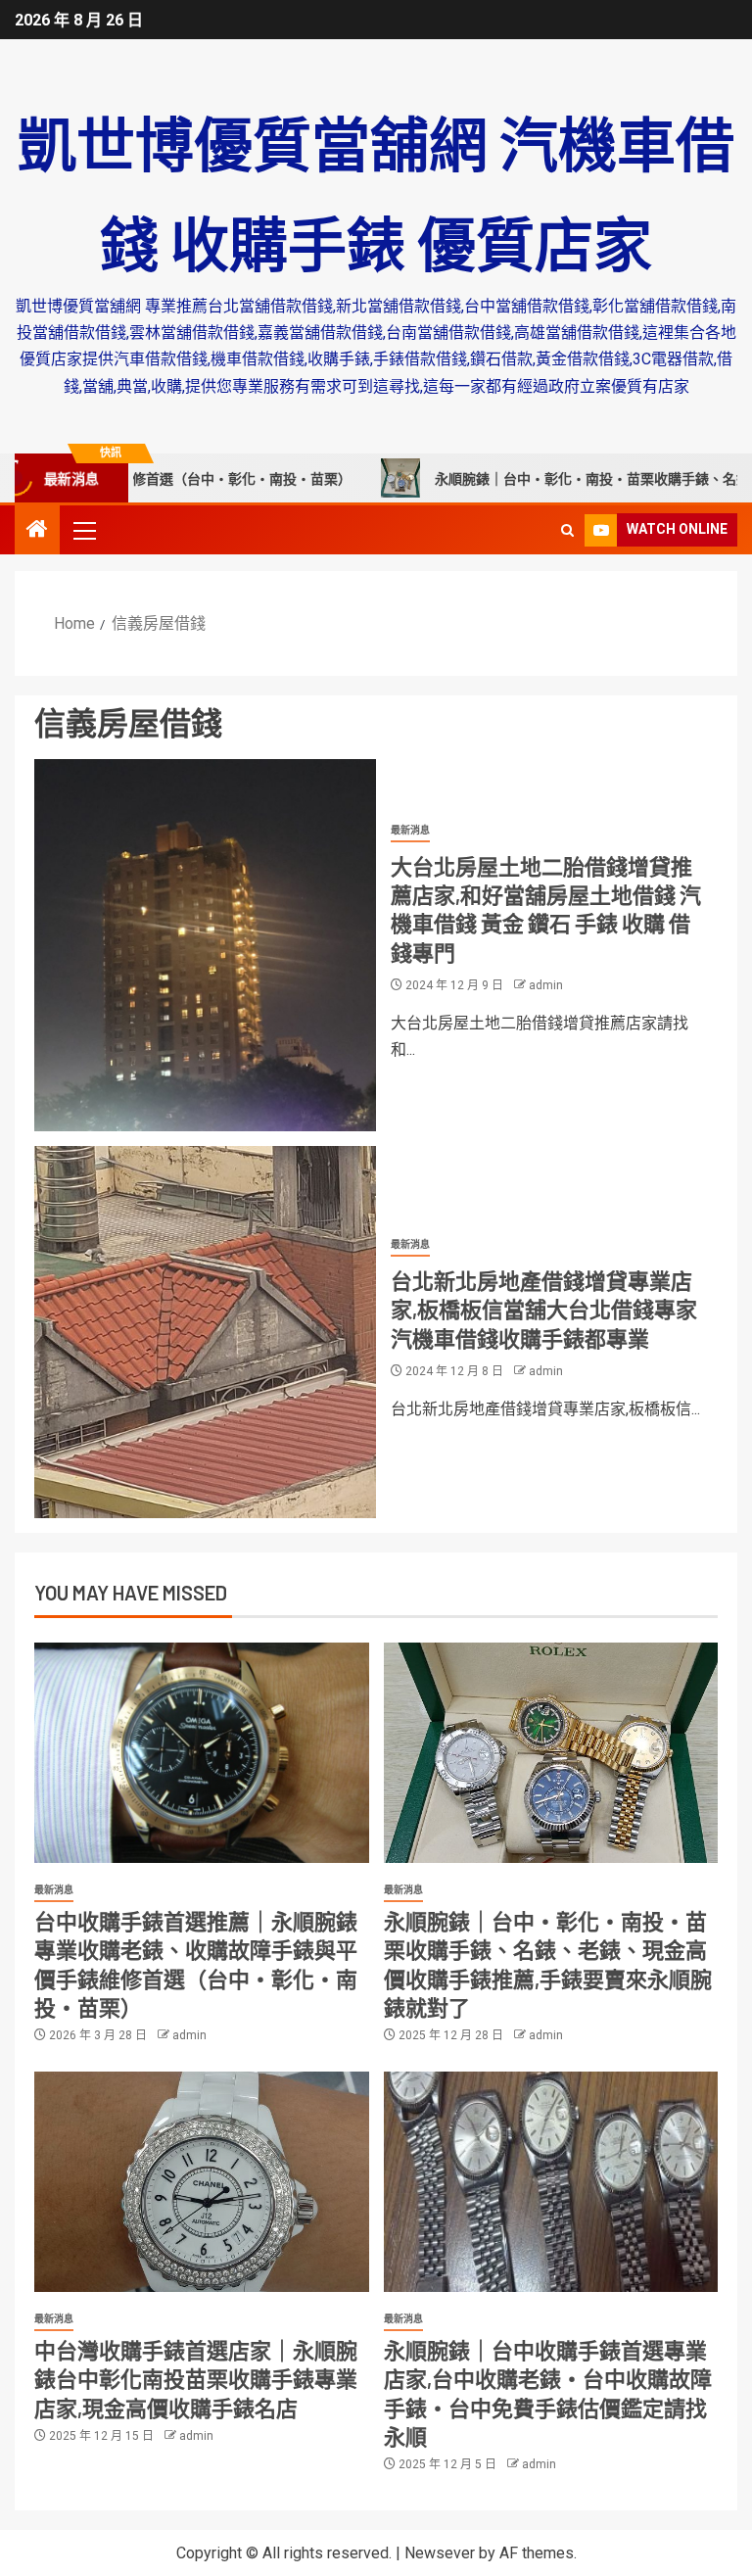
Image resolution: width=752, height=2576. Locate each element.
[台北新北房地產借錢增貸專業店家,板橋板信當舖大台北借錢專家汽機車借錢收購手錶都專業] (205, 1332)
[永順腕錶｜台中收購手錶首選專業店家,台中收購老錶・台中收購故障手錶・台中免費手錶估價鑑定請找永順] (551, 2182)
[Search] (567, 530)
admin (546, 985)
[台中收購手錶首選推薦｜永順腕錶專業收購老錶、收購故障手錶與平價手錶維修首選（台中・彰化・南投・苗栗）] (202, 1753)
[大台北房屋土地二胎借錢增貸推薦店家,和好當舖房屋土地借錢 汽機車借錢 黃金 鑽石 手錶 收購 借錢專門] (205, 945)
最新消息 (410, 830)
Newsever (440, 2553)
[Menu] (83, 530)
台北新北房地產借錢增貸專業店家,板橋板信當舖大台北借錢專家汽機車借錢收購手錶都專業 (544, 1309)
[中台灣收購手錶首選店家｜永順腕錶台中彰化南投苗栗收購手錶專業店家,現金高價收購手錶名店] (202, 2182)
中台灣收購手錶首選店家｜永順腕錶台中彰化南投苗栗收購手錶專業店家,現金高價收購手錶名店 (196, 2379)
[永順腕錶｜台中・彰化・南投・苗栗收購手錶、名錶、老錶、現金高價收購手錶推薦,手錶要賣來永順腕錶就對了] (551, 1753)
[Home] (37, 531)
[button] (83, 530)
